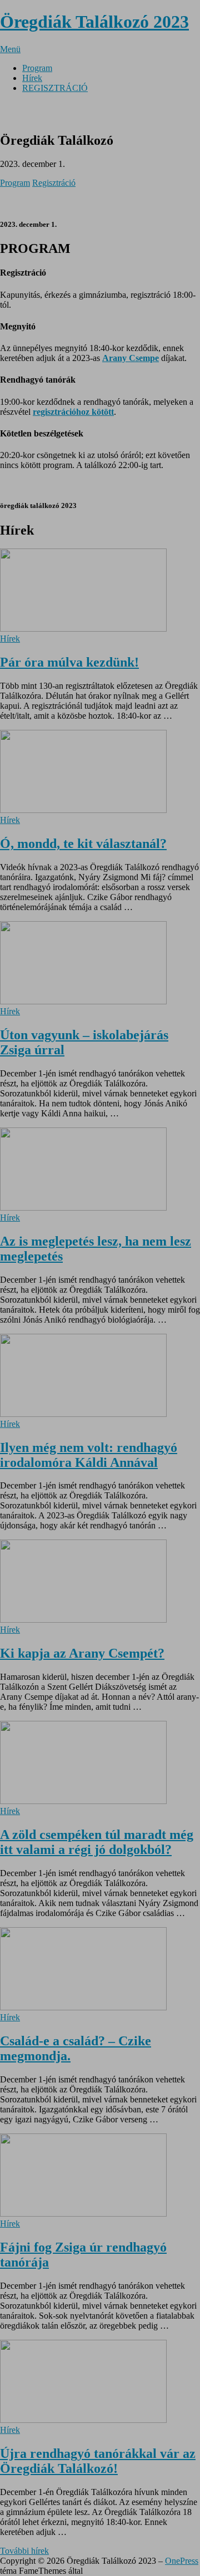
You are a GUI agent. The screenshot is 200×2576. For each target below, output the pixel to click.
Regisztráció (54, 183)
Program (15, 183)
